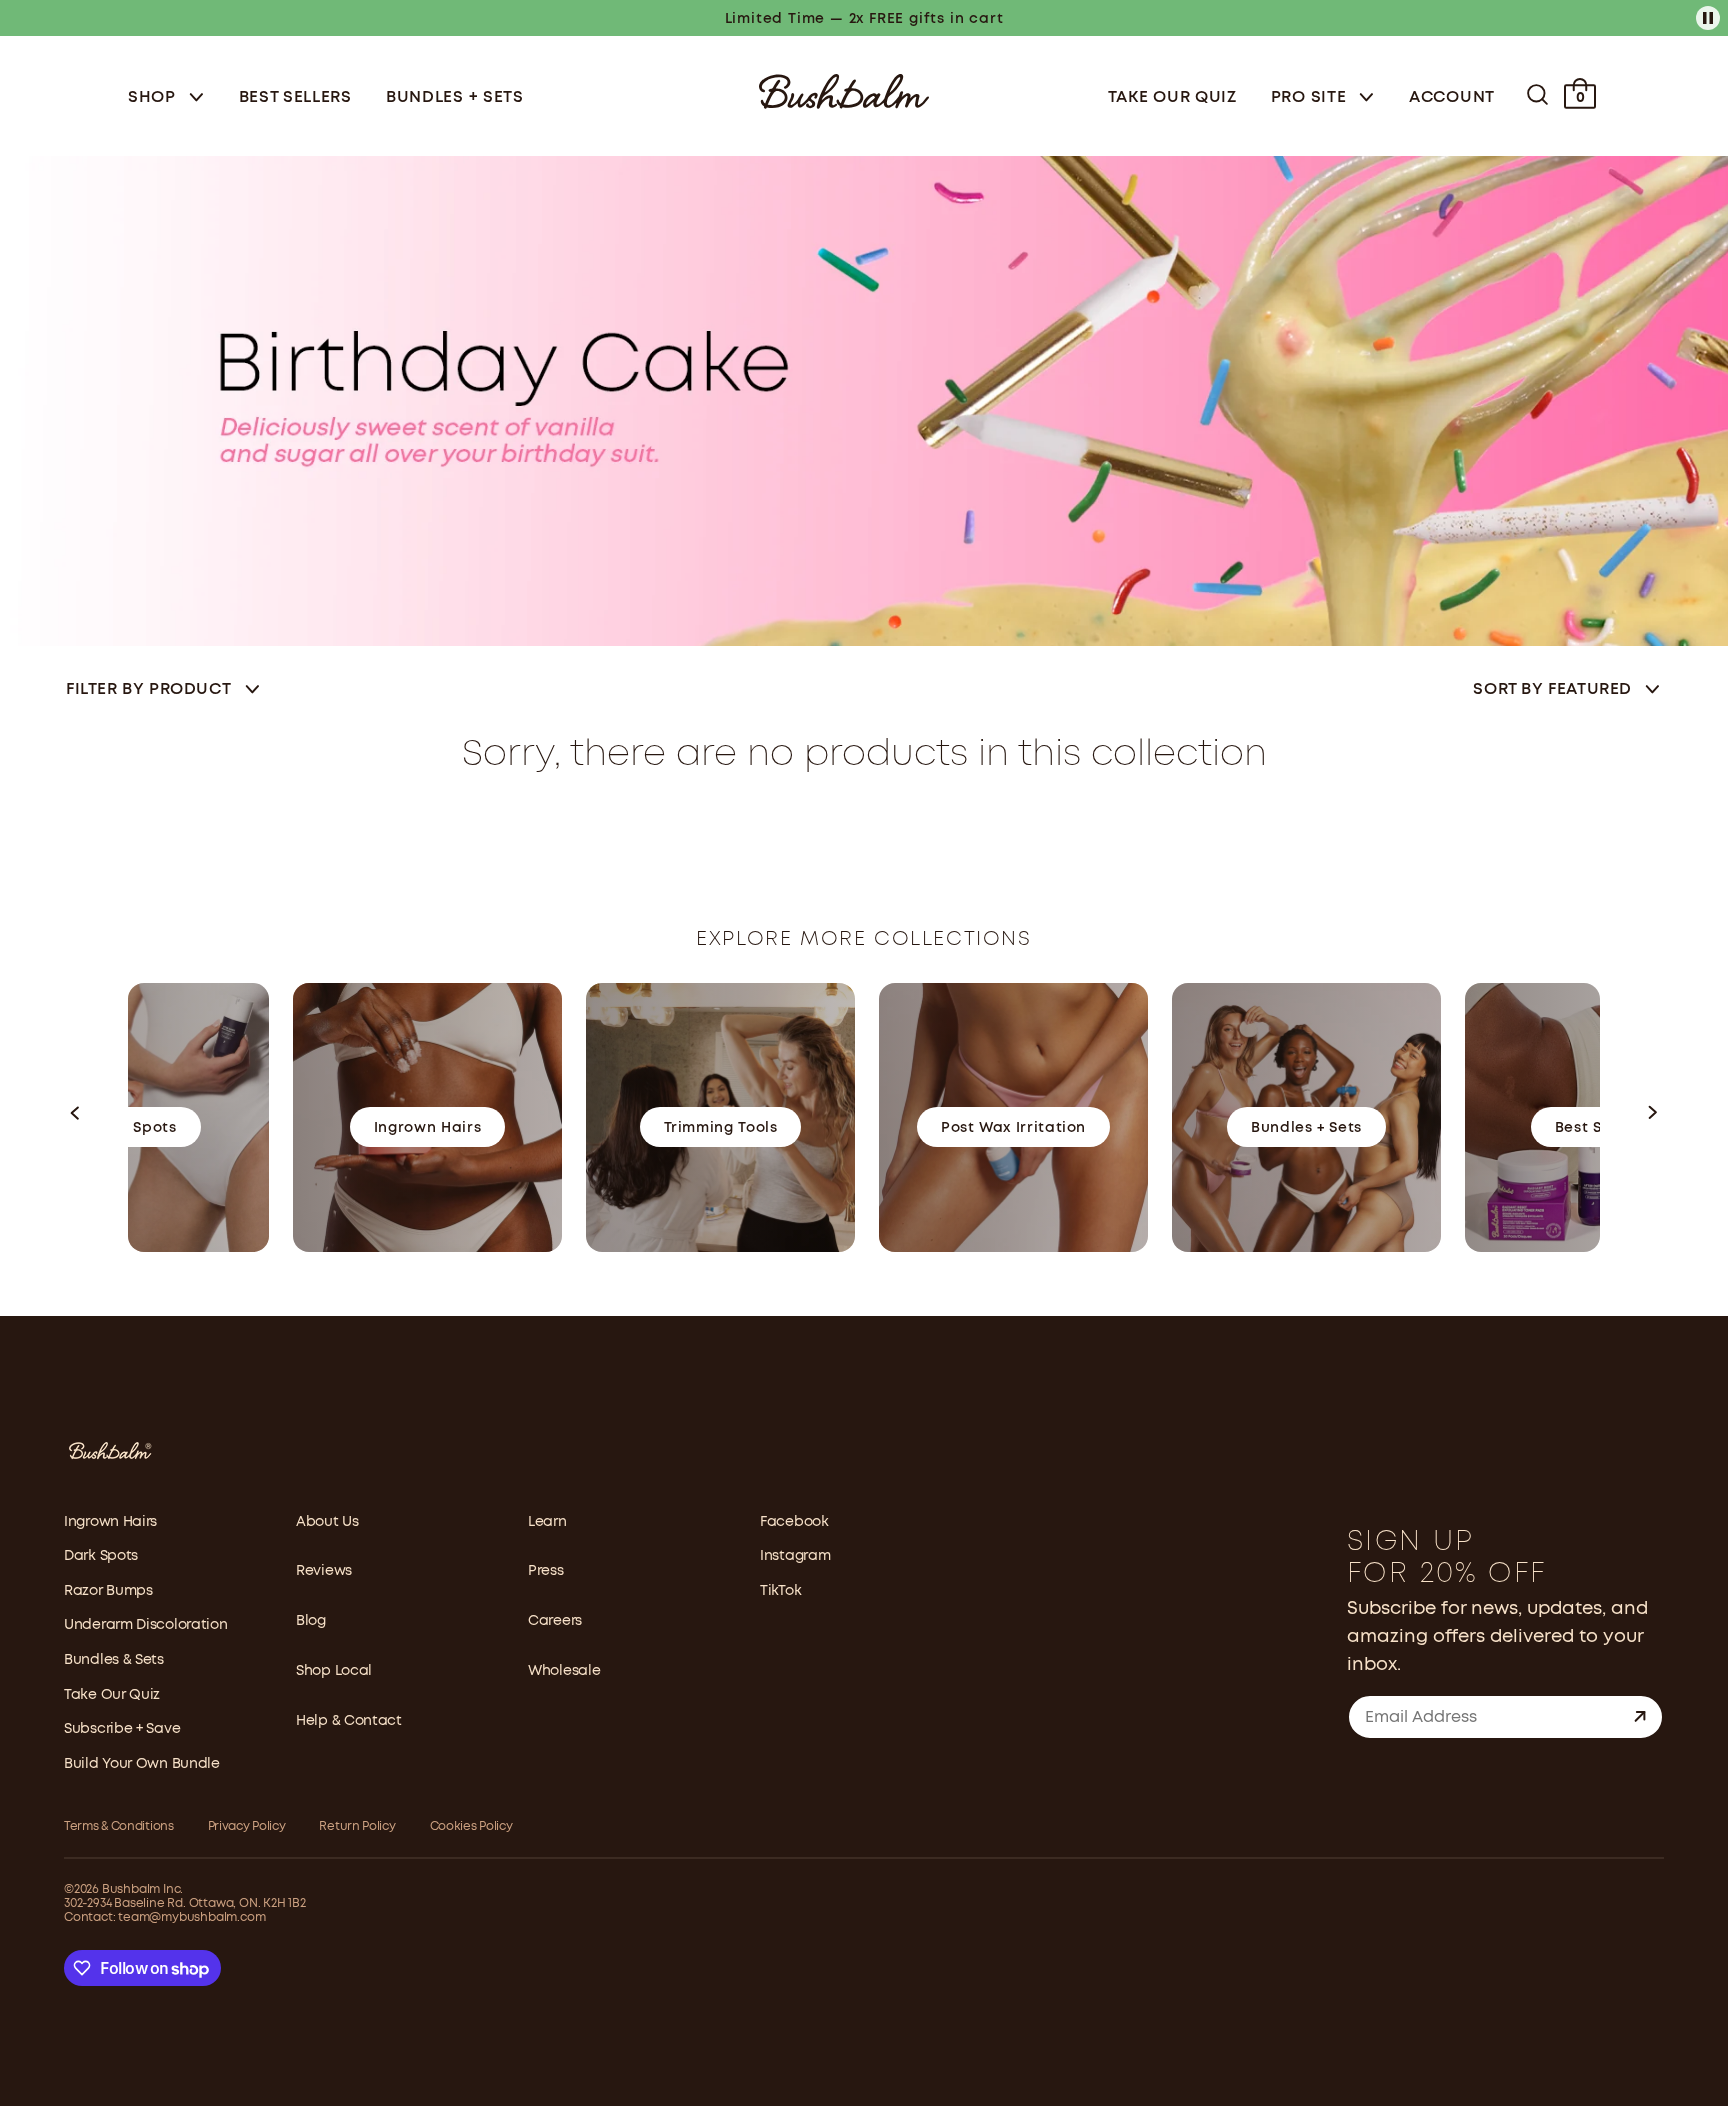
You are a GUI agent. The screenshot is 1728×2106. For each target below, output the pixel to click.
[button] (76, 1117)
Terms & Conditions (119, 1826)
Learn (547, 1522)
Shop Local (334, 1671)
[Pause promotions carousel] (1708, 18)
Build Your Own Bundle (142, 1764)
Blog (311, 1621)
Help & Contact (349, 1721)
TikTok (780, 1591)
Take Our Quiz (1172, 97)
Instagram (795, 1556)
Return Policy (357, 1826)
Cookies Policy (471, 1826)
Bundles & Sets (114, 1660)
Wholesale (564, 1671)
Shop (154, 97)
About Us (327, 1522)
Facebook (794, 1522)
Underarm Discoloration (145, 1625)
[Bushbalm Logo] (844, 89)
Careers (555, 1621)
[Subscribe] (1640, 1717)
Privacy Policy (247, 1826)
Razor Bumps (108, 1591)
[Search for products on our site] (1537, 94)
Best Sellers (295, 97)
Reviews (324, 1571)
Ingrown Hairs (110, 1522)
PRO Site (1311, 97)
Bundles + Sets (455, 97)
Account (1452, 97)
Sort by (1552, 689)
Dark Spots (101, 1556)
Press (546, 1571)
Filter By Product (148, 689)
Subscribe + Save (122, 1729)
